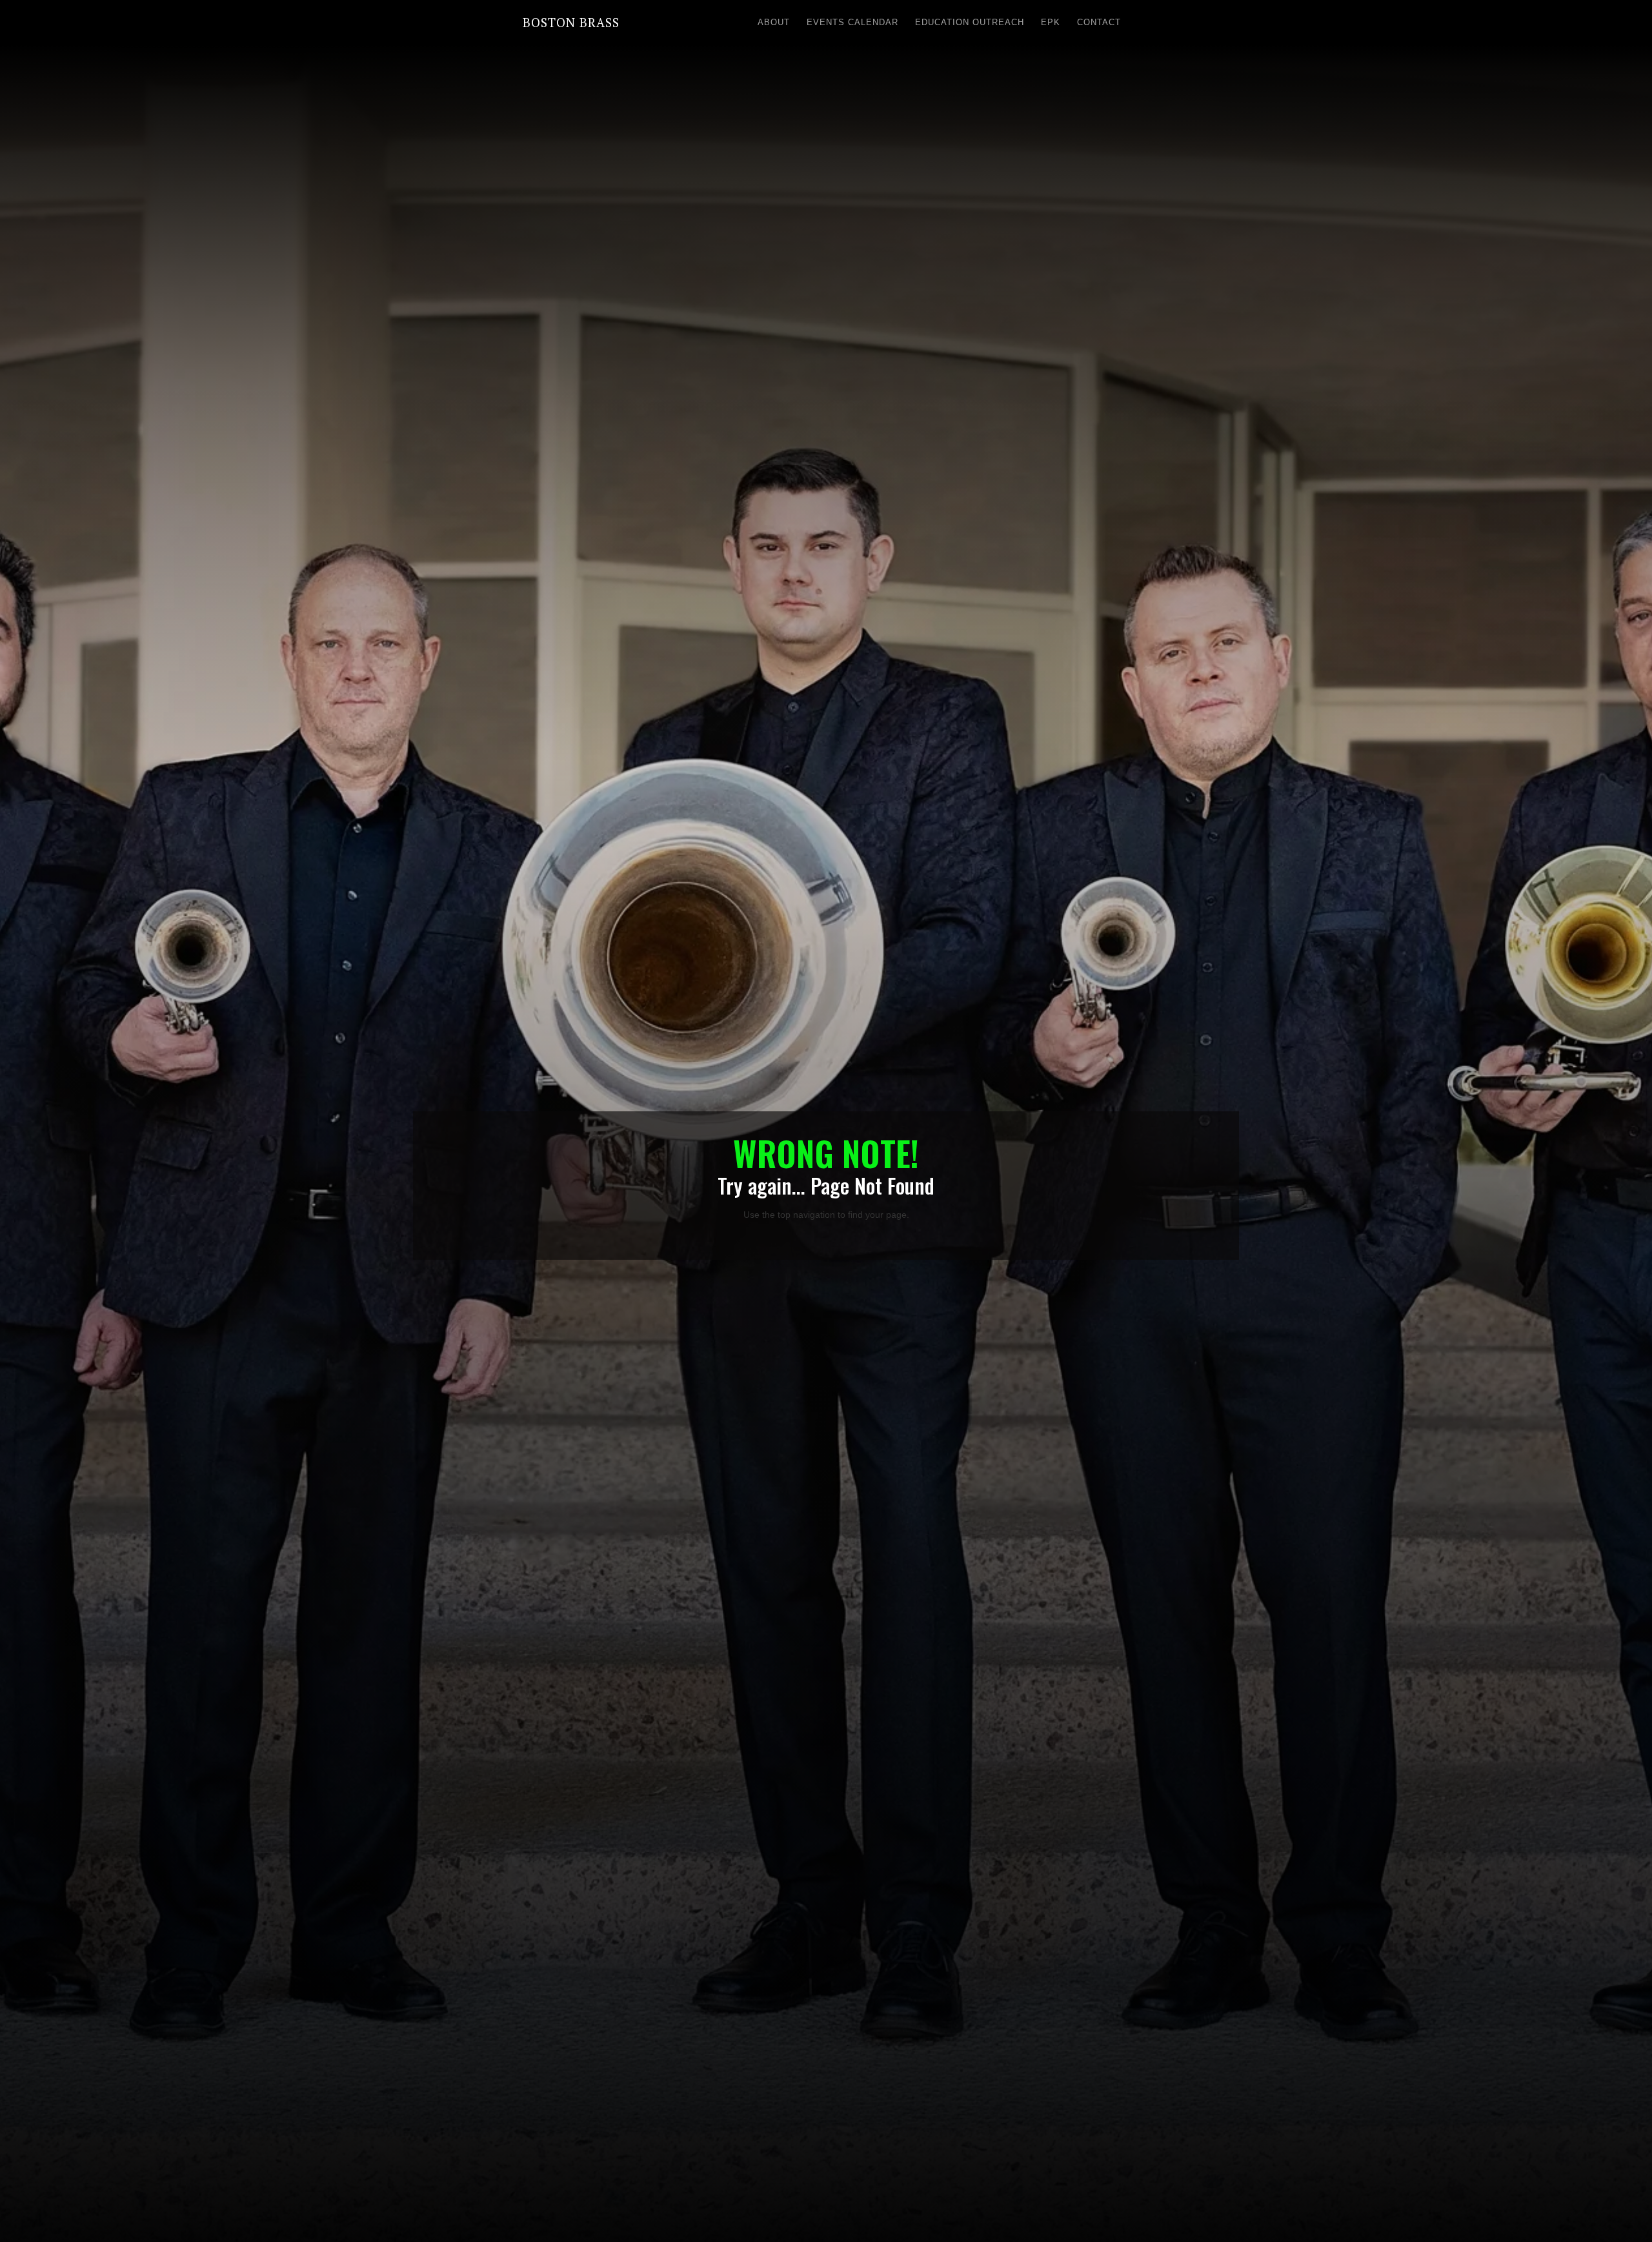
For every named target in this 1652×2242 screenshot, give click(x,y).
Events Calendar (852, 22)
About (774, 22)
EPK (1051, 22)
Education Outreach (970, 22)
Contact (1099, 22)
